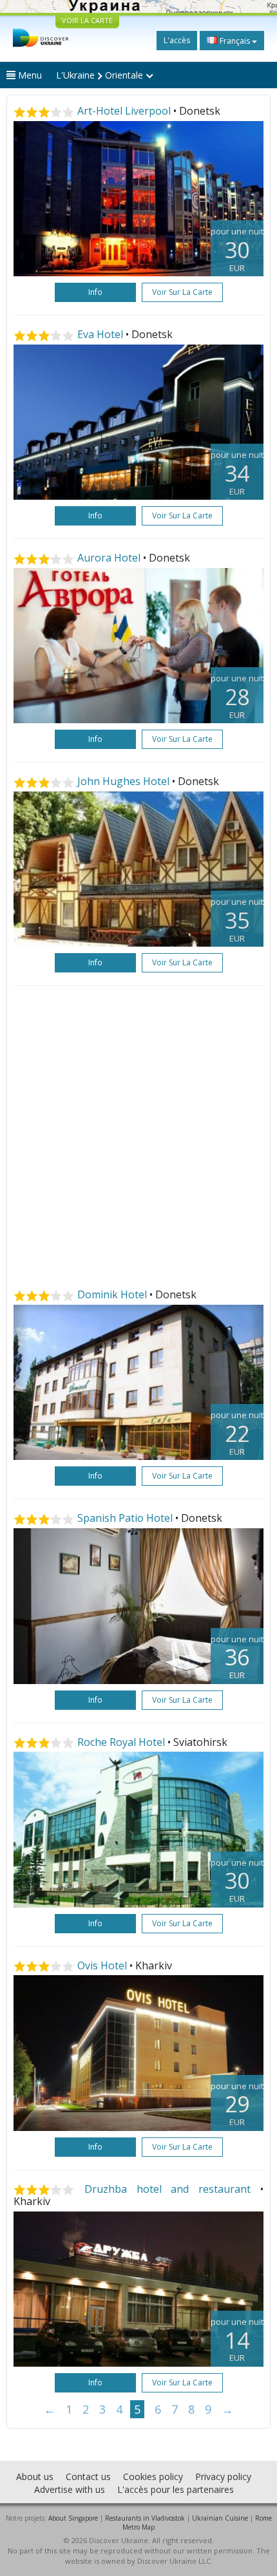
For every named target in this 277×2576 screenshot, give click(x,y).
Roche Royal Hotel (121, 1742)
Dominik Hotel (112, 1294)
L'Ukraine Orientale (101, 75)
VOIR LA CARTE (87, 20)
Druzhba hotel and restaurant (167, 2189)
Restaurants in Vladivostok (145, 2518)
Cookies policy (153, 2477)
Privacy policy (223, 2477)
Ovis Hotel (102, 1965)
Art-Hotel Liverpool (124, 111)
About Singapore (73, 2518)
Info (95, 292)
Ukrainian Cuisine (220, 2518)
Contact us (88, 2477)
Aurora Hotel (109, 558)
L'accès (177, 40)
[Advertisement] (138, 1137)
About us (35, 2477)
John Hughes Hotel (123, 781)
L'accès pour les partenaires (176, 2489)
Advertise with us (70, 2489)
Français (235, 41)
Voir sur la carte (182, 292)
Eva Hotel (100, 334)
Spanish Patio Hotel (125, 1518)
